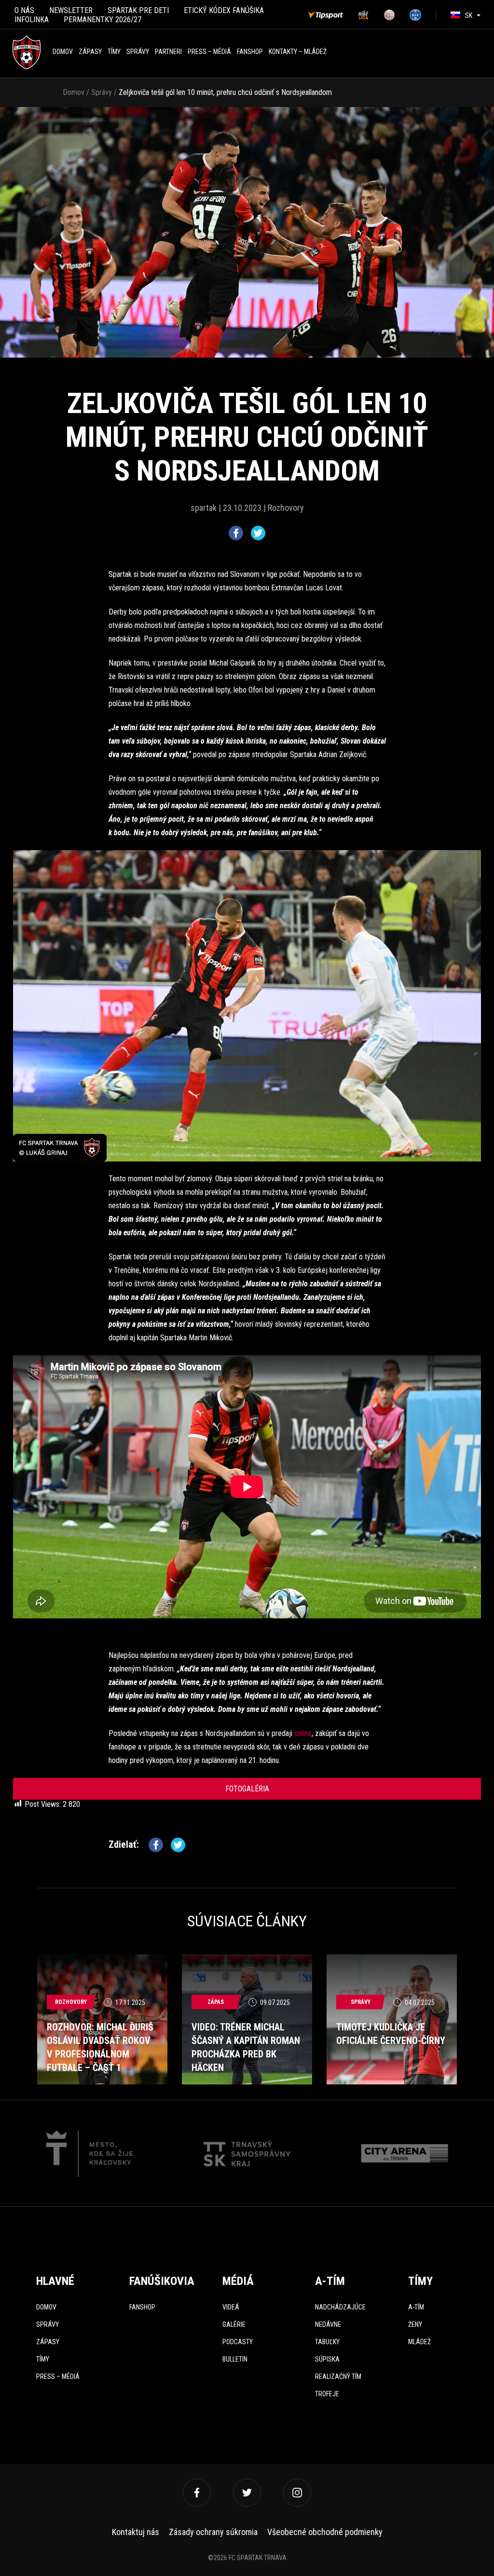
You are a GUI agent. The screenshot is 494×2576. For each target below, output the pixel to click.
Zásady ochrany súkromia (213, 2532)
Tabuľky (327, 2342)
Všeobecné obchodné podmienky (325, 2532)
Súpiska (327, 2359)
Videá (231, 2307)
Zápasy (90, 52)
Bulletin (235, 2359)
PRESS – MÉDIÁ (209, 52)
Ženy (415, 2324)
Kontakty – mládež (298, 52)
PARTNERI (168, 52)
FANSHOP (250, 52)
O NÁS (24, 10)
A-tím (416, 2307)
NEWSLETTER (71, 10)
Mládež (419, 2342)
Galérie (234, 2324)
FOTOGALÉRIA (247, 1789)
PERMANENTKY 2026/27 (103, 20)
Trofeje (327, 2394)
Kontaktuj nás (136, 2532)
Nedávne (328, 2324)
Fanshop (142, 2307)
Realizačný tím (338, 2376)
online (303, 1733)
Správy (138, 52)
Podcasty (238, 2342)
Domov (63, 52)
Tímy (114, 52)
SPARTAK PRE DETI (138, 10)
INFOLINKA (32, 20)
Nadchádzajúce (340, 2307)
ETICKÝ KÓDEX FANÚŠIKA (224, 10)
